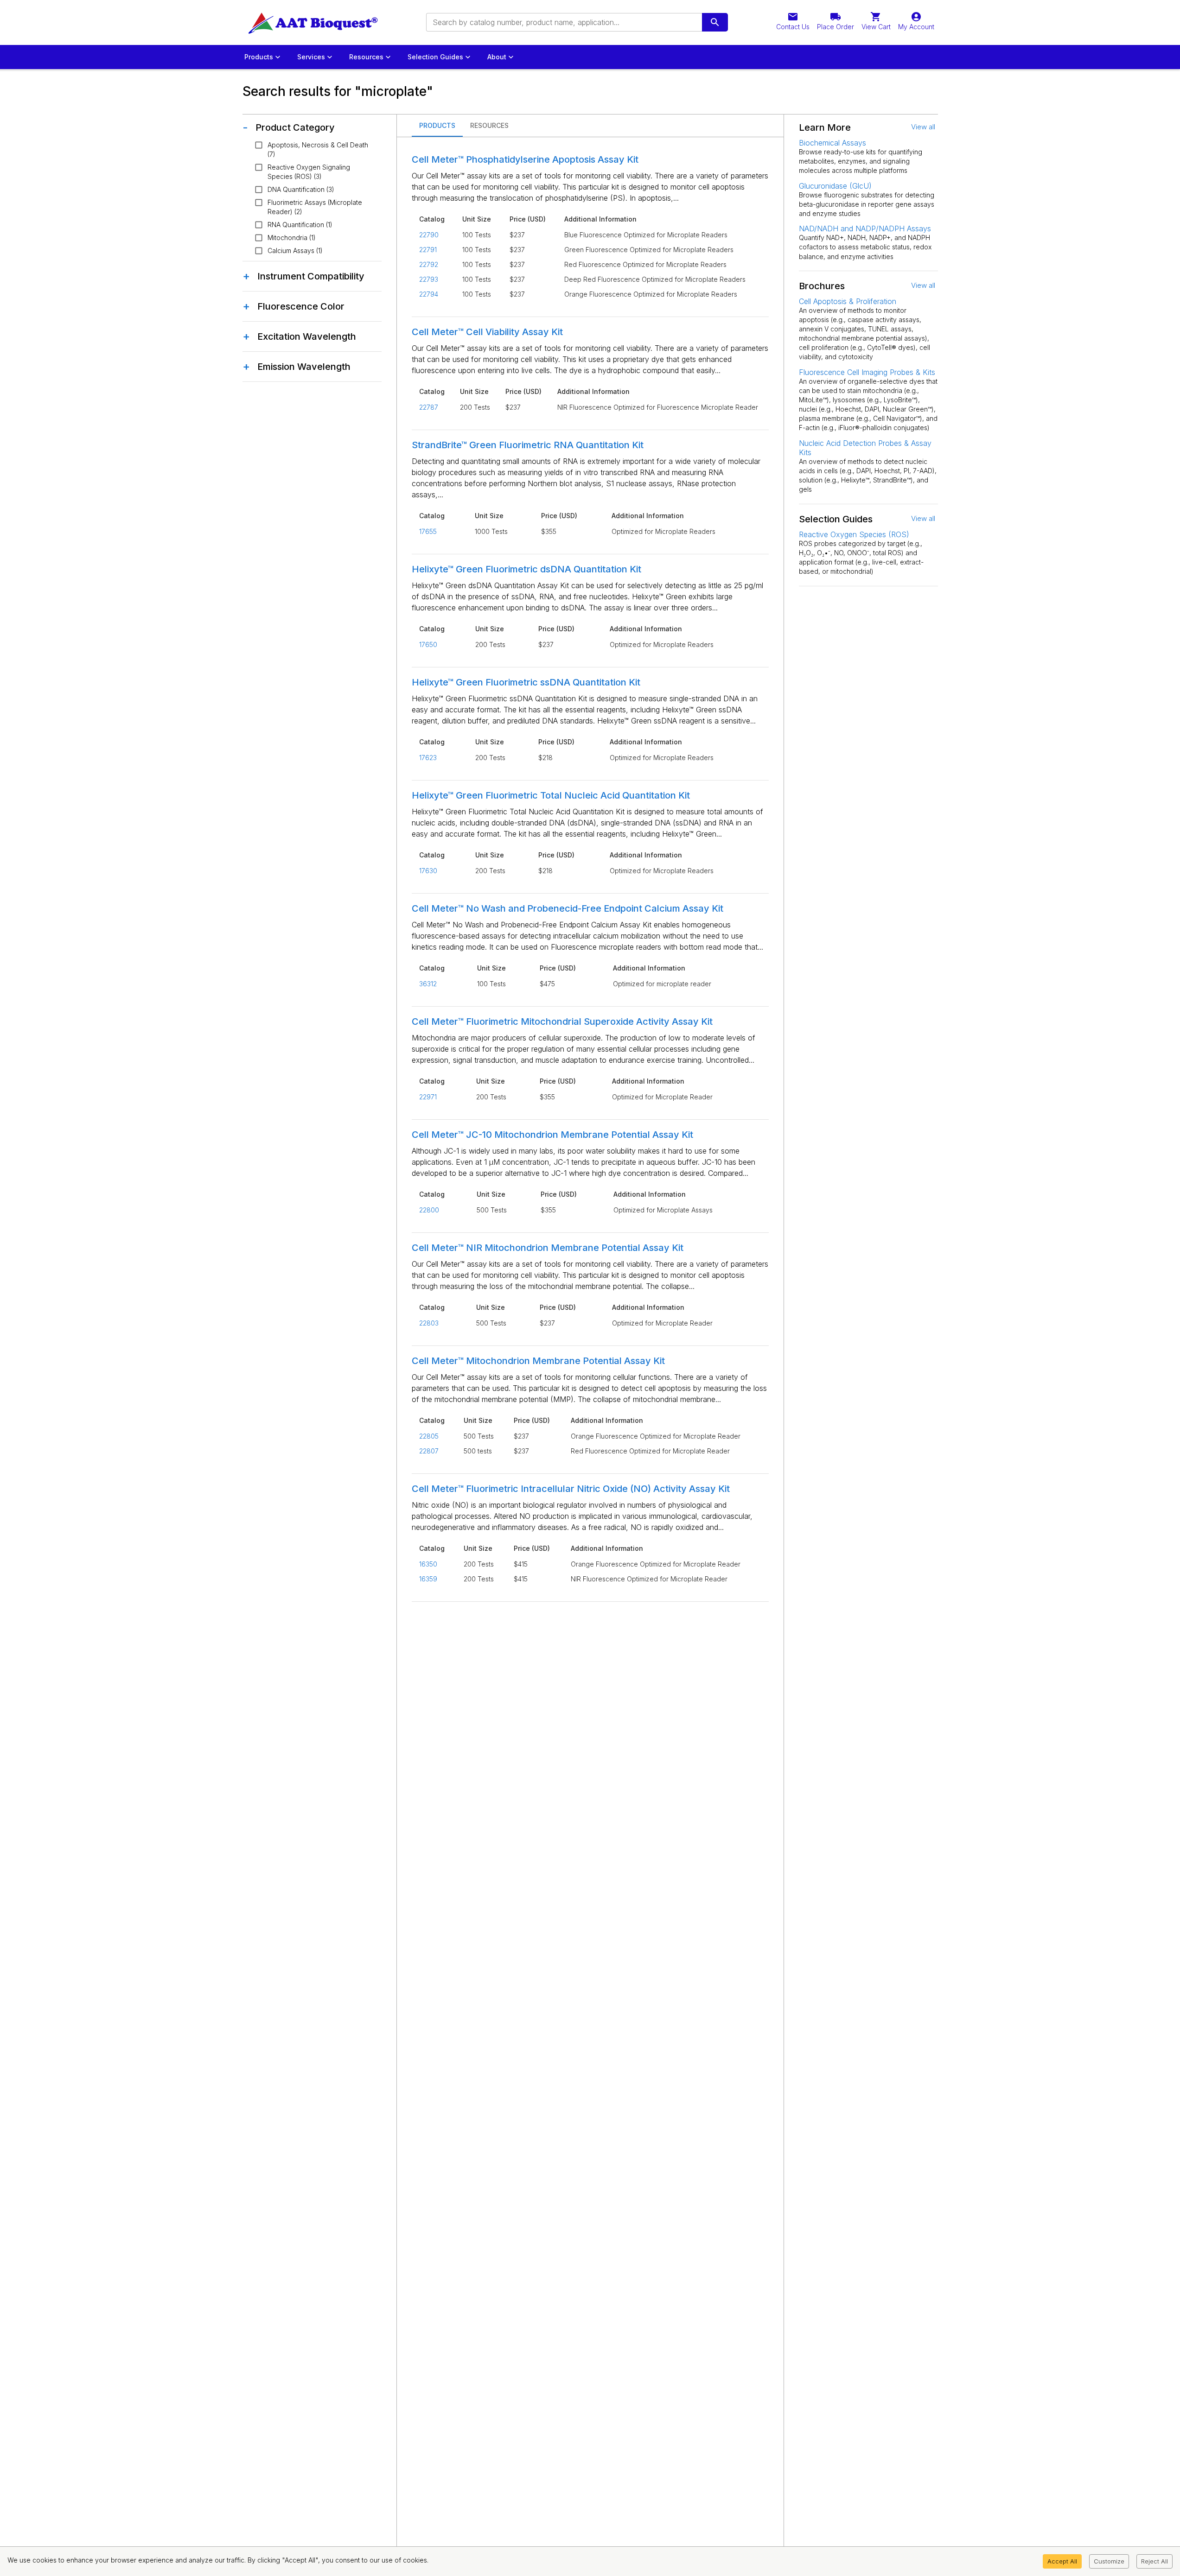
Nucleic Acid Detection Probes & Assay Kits (865, 448)
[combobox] (563, 22)
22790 (429, 235)
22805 (429, 1436)
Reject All (1154, 2561)
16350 (428, 1564)
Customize (1109, 2561)
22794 (429, 294)
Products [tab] (437, 125)
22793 (429, 279)
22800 (429, 1210)
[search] (715, 22)
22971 (428, 1097)
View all (923, 127)
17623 (428, 758)
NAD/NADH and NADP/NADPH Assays (865, 228)
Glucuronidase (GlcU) (835, 186)
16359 (428, 1579)
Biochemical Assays (832, 143)
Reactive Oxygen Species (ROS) (854, 534)
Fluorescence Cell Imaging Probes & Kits (867, 372)
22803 (429, 1323)
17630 (428, 871)
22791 (428, 250)
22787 (429, 407)
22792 (429, 264)
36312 (428, 984)
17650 (428, 644)
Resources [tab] (489, 125)
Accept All (1062, 2561)
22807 (429, 1451)
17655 (428, 531)
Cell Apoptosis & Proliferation (848, 301)
